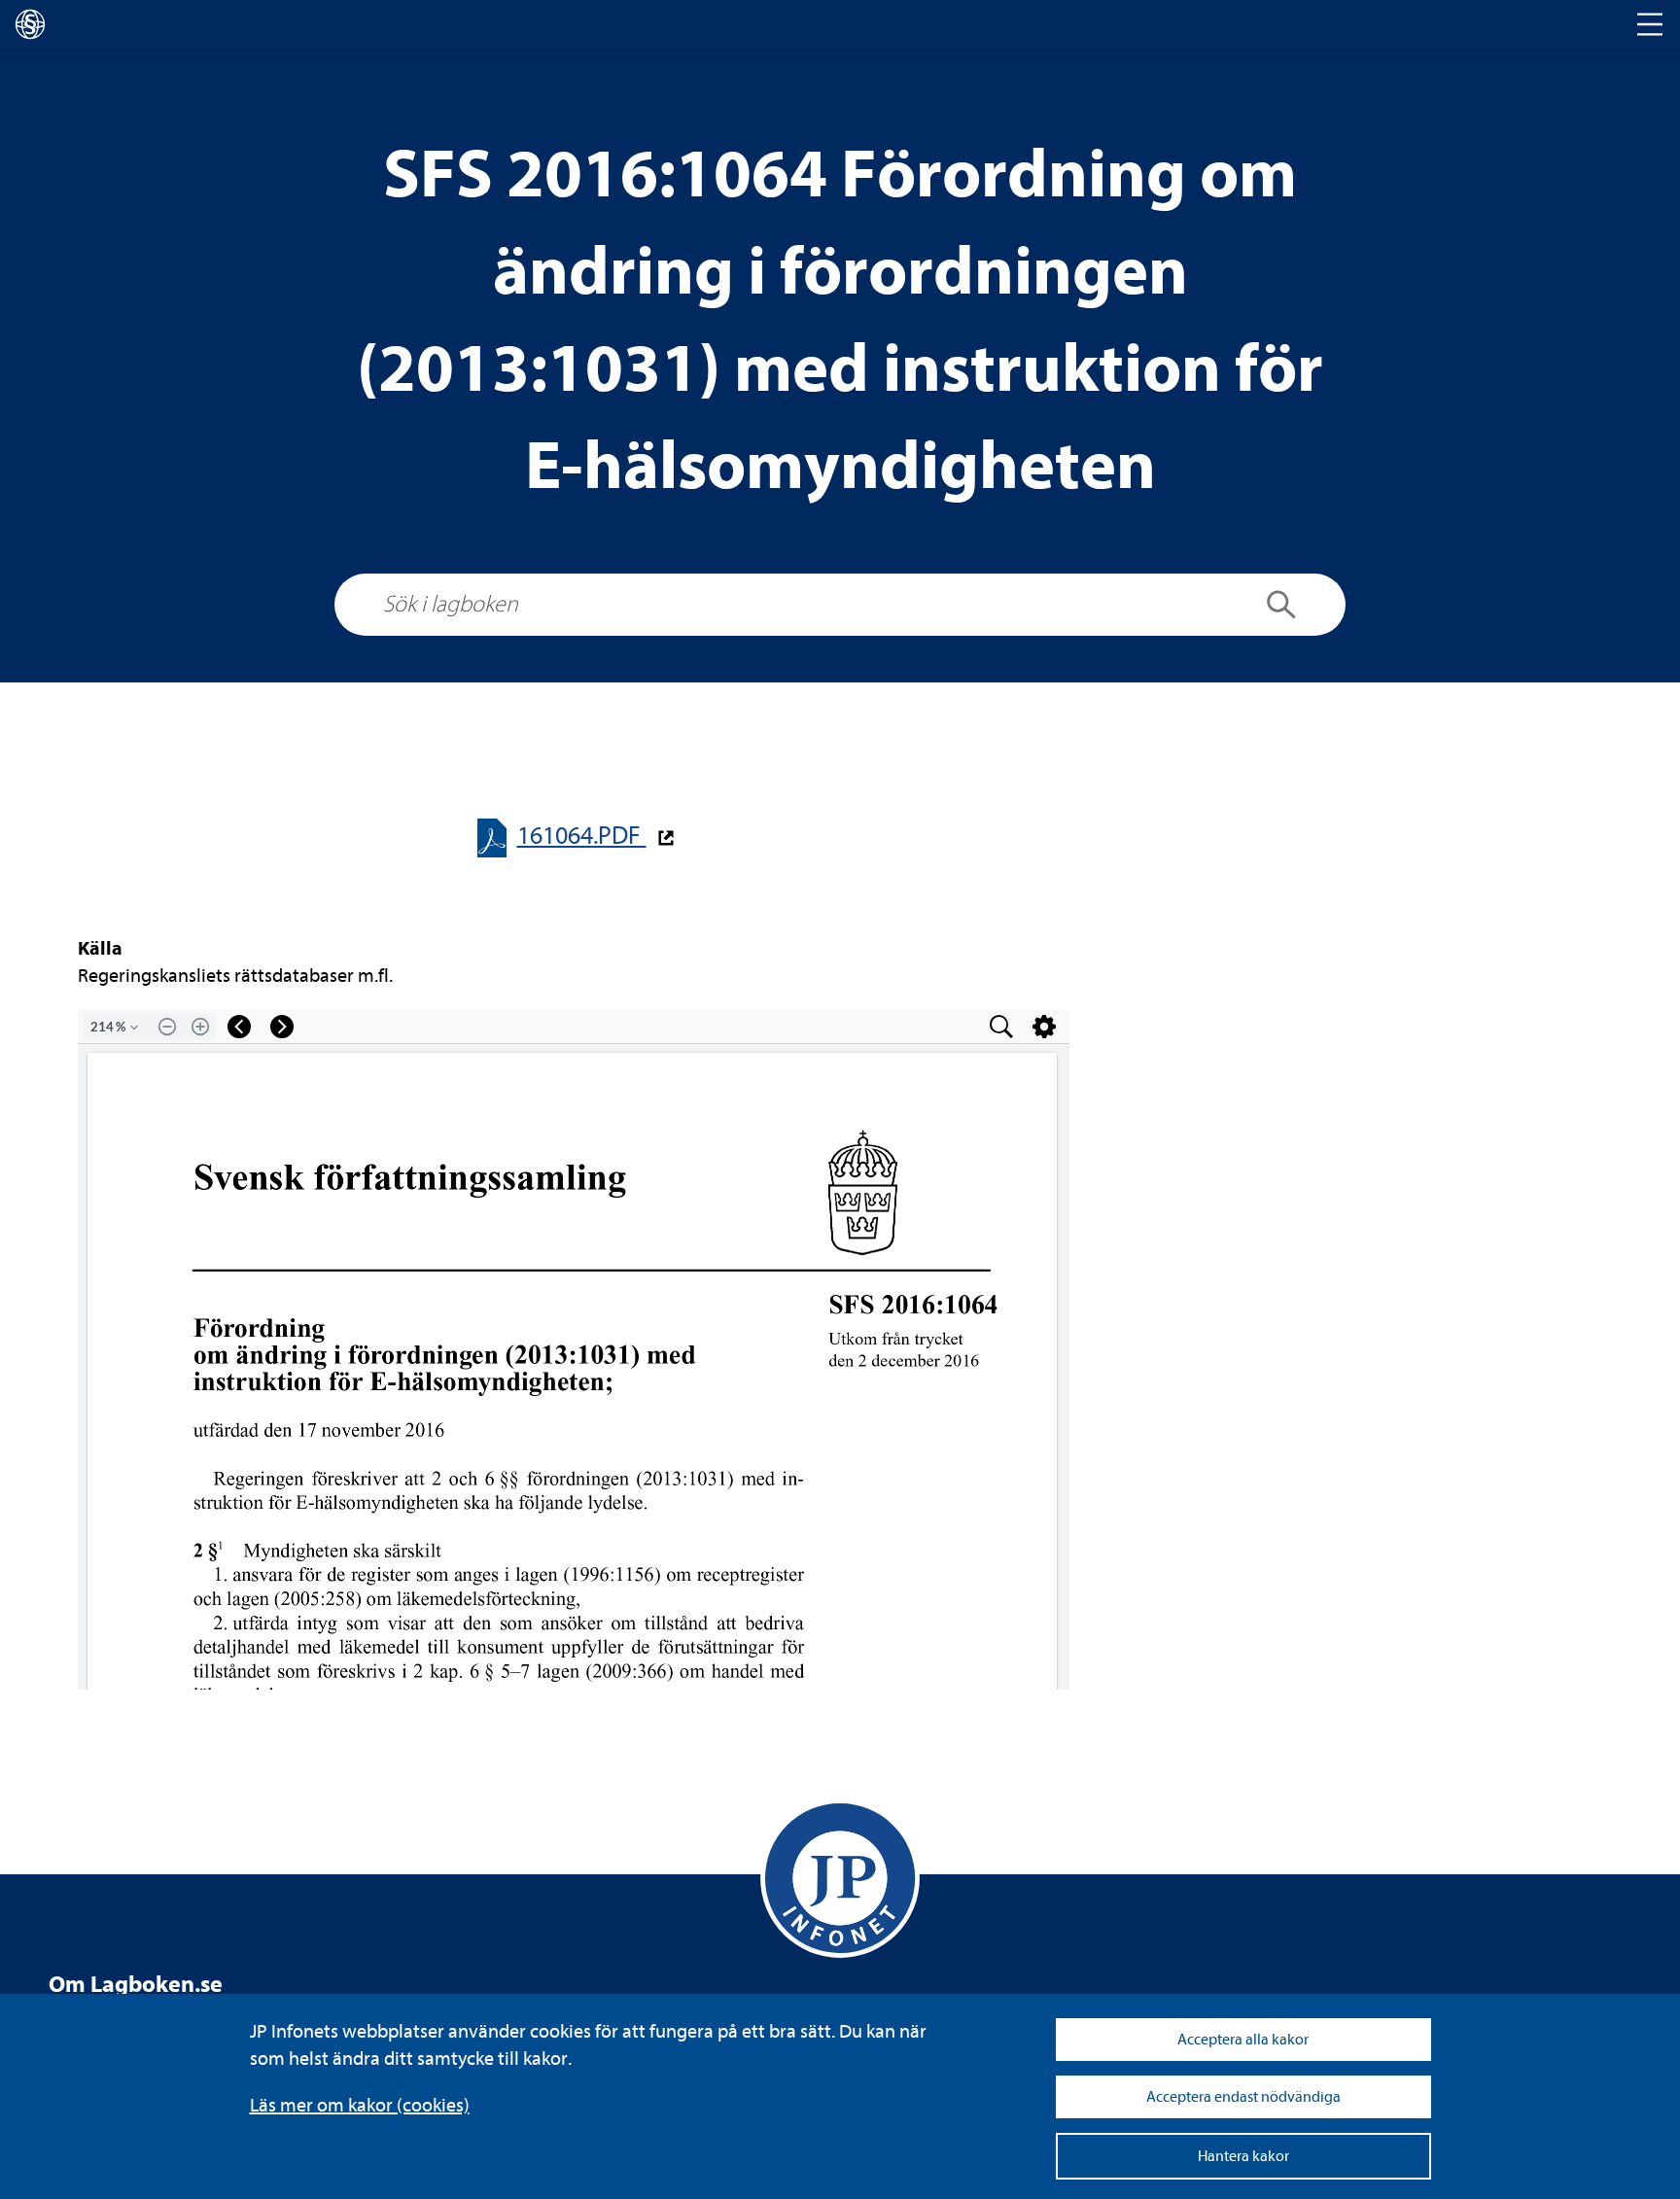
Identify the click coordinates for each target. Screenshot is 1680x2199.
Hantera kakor (1243, 2156)
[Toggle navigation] (1650, 24)
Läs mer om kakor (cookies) (360, 2105)
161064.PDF (582, 836)
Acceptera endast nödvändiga (1243, 2097)
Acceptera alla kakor (1243, 2040)
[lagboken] (30, 24)
